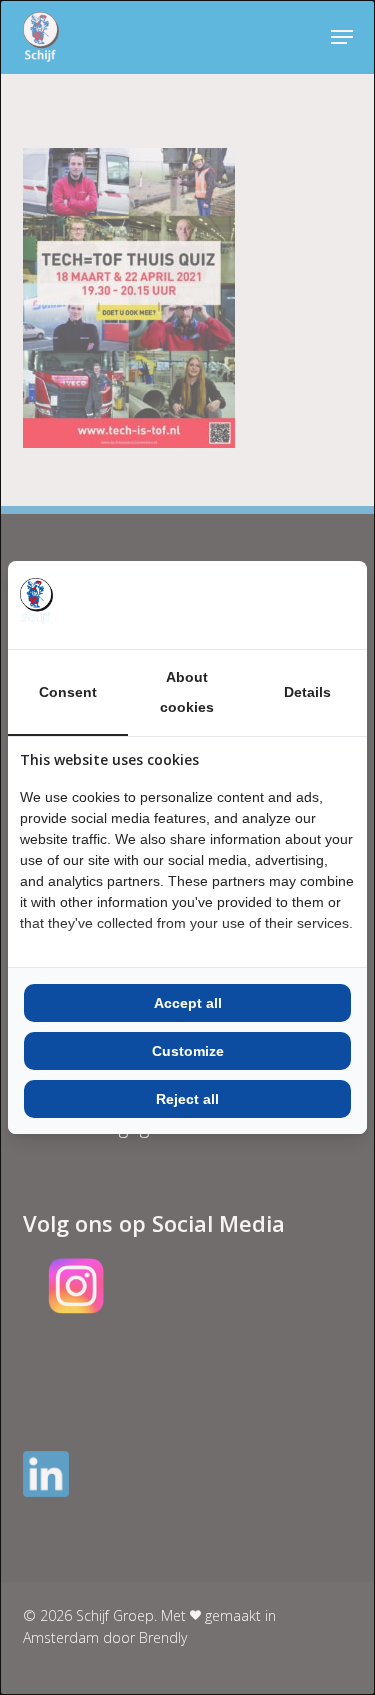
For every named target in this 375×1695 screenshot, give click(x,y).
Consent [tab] (68, 692)
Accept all (188, 1003)
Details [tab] (307, 692)
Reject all (187, 1099)
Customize (188, 1051)
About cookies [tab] (187, 692)
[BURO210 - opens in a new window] (280, 605)
